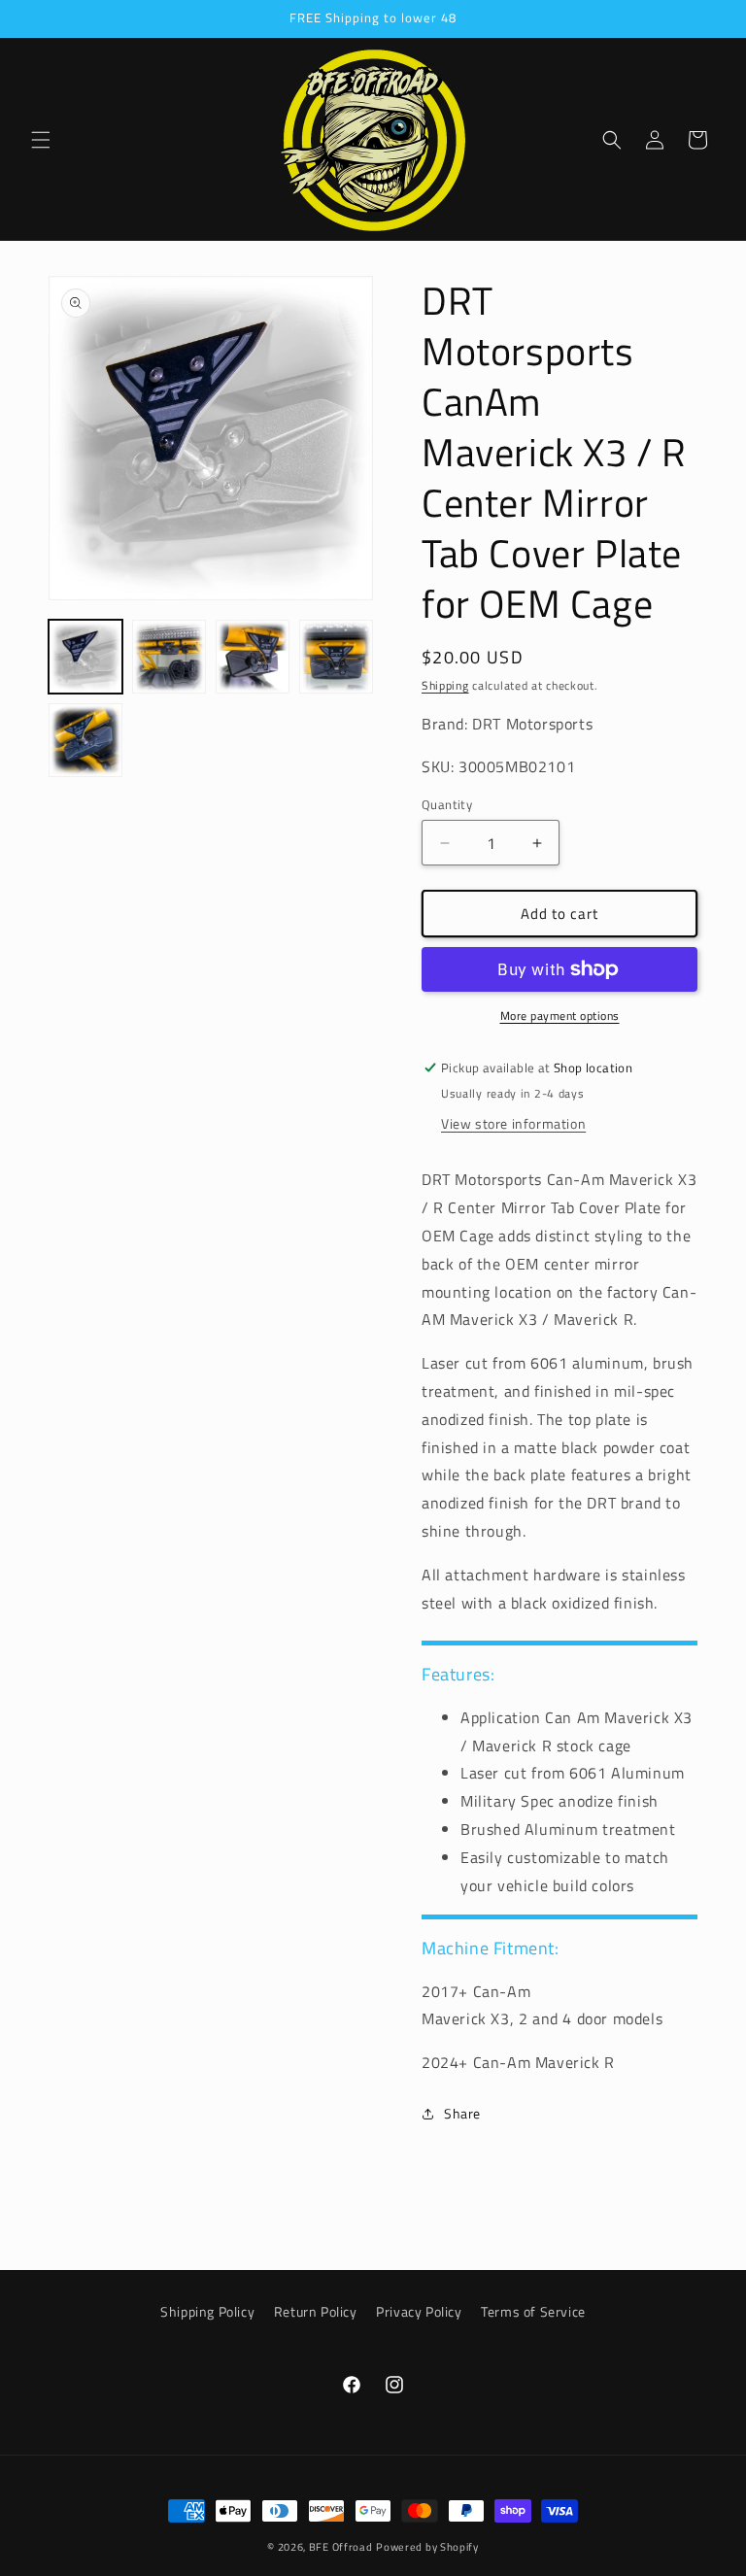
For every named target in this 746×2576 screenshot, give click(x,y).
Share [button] (462, 2113)
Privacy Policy (419, 2311)
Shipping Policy (207, 2311)
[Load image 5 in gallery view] (85, 740)
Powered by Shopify (427, 2547)
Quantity (447, 805)
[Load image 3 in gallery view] (253, 657)
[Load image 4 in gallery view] (336, 657)
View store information (513, 1123)
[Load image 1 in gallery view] (85, 657)
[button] (41, 140)
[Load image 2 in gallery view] (169, 657)
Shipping (445, 685)
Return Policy (316, 2311)
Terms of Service (533, 2311)
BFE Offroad (341, 2547)
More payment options (560, 1016)
